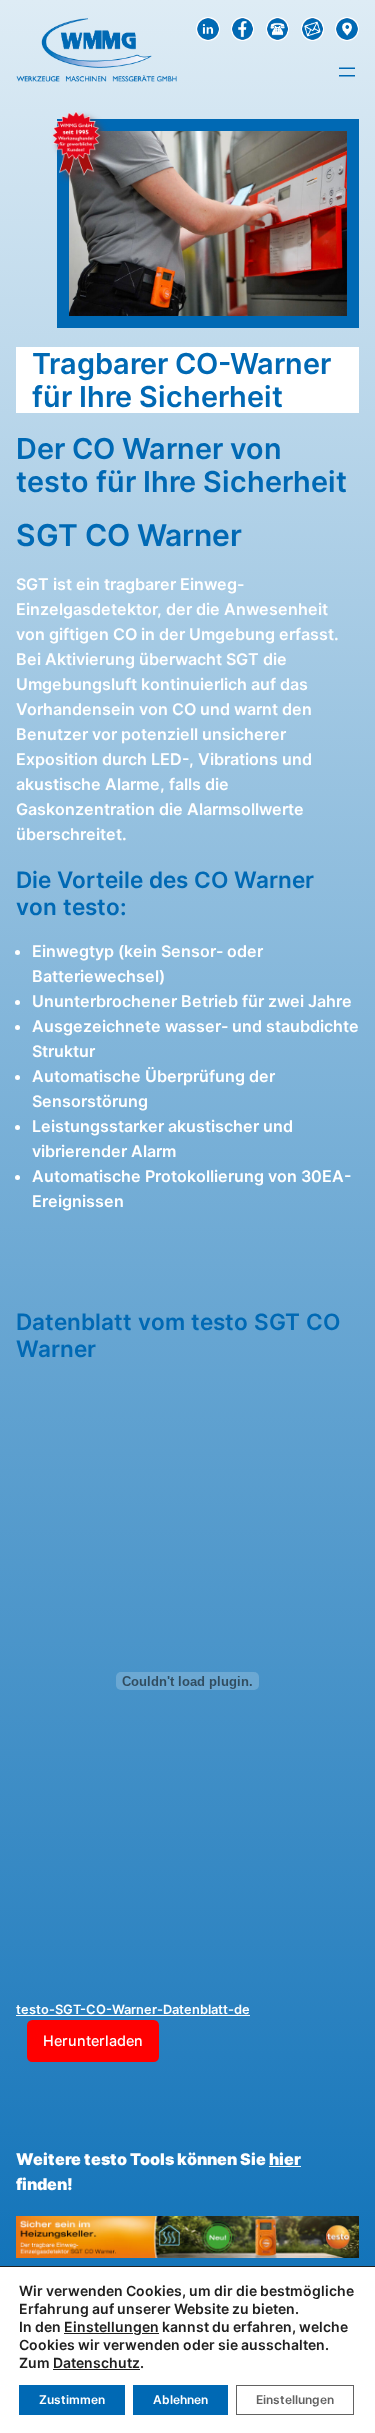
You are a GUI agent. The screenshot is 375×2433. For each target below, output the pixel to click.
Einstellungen (111, 2326)
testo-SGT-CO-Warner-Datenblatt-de (133, 2009)
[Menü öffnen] (347, 72)
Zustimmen (72, 2399)
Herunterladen (93, 2040)
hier (285, 2159)
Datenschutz (96, 2362)
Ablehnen (180, 2399)
